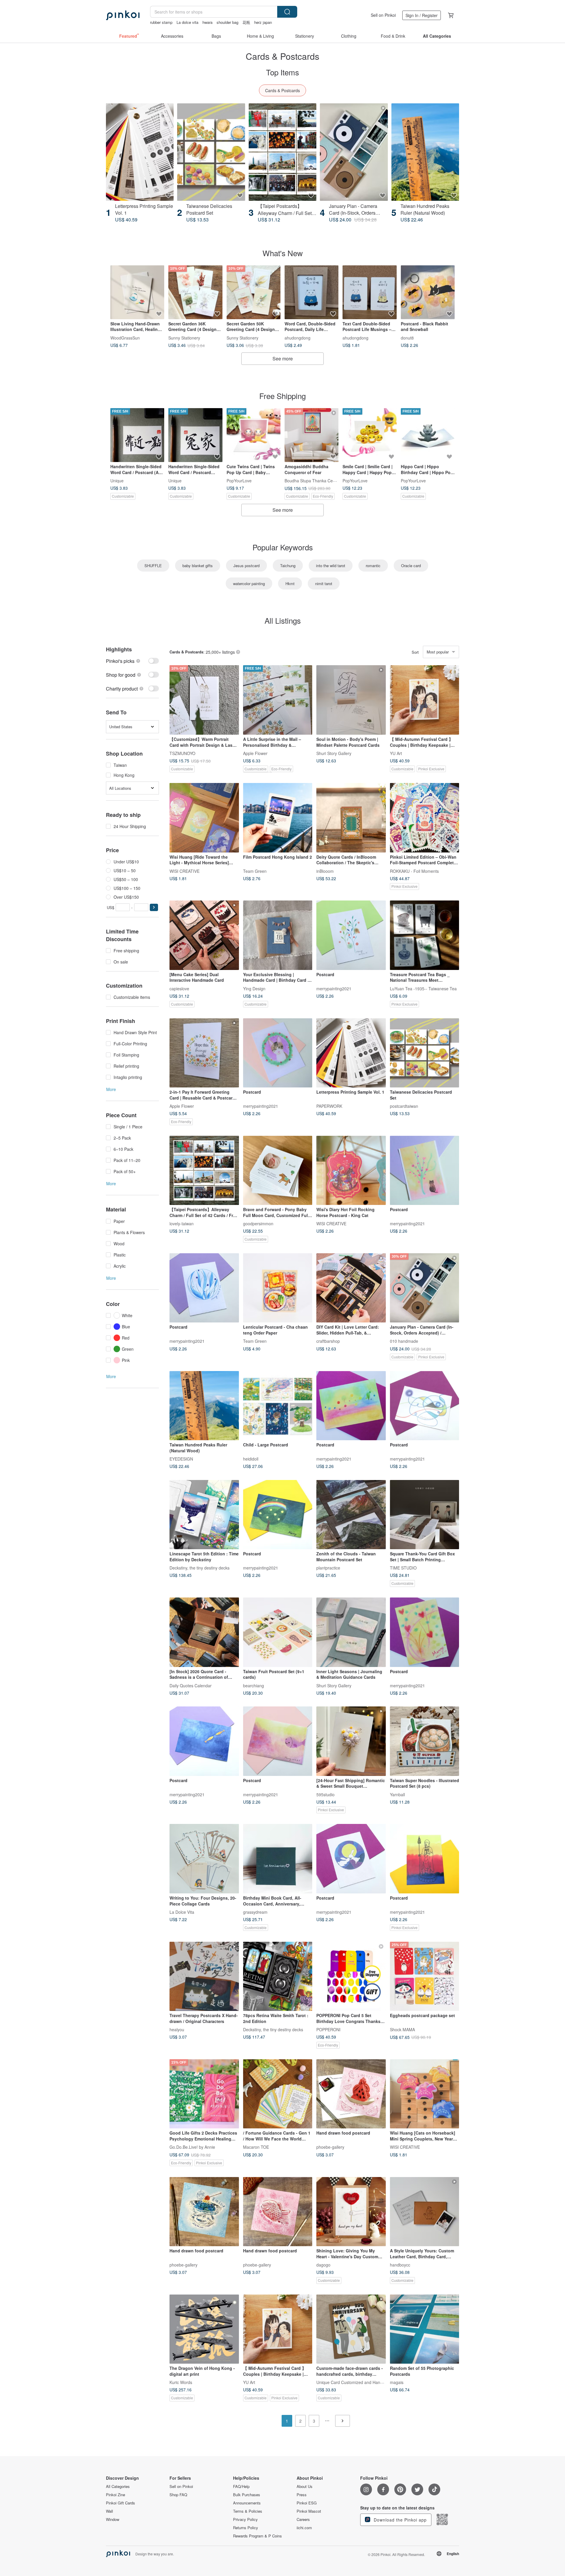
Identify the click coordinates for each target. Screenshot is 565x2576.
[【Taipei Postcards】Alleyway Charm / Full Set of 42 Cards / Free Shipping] (282, 152)
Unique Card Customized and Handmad (354, 2382)
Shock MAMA (402, 2029)
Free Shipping (282, 396)
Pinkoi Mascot (309, 2511)
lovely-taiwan (182, 1224)
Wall (109, 2511)
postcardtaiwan (404, 1106)
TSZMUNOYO (182, 753)
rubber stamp (161, 22)
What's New (283, 253)
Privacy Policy (245, 2519)
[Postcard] (351, 935)
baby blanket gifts (198, 566)
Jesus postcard (246, 566)
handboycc (400, 2265)
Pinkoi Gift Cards (121, 2503)
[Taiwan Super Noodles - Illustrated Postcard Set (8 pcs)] (425, 1741)
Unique (117, 481)
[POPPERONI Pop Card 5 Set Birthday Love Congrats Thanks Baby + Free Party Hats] (351, 1976)
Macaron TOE (256, 2147)
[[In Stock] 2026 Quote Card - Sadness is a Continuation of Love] (204, 1632)
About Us (305, 2486)
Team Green (255, 871)
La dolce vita (187, 22)
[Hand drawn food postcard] (351, 2094)
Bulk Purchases (247, 2495)
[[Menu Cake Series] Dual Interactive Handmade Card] (204, 935)
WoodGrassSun (125, 337)
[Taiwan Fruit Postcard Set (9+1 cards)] (278, 1632)
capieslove (179, 988)
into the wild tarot (331, 566)
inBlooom (325, 871)
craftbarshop (328, 1341)
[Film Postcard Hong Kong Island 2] (278, 818)
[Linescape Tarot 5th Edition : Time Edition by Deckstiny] (204, 1515)
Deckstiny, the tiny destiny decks (200, 1568)
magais (397, 2382)
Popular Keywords (283, 547)
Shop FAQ (178, 2495)
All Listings (283, 620)
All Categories (118, 2486)
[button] (154, 907)
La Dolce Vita (182, 1912)
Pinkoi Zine (116, 2495)
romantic (373, 566)
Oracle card (411, 566)
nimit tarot (324, 583)
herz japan (263, 22)
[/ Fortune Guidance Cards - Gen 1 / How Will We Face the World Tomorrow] (278, 2094)
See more (283, 359)
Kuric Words (181, 2382)
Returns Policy (246, 2528)
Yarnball (397, 1794)
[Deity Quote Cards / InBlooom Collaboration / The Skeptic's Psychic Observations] (351, 818)
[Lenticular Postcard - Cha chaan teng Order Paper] (278, 1288)
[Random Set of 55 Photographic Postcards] (425, 2329)
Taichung (288, 566)
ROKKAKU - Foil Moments (414, 871)
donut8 (407, 337)
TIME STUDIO (403, 1568)
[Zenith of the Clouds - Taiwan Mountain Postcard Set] (351, 1515)
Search (287, 12)
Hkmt (290, 583)
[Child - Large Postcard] (278, 1406)
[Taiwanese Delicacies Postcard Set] (211, 152)
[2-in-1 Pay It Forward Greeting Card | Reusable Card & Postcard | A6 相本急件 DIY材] (204, 1053)
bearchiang (254, 1685)
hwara (207, 22)
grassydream (255, 1912)
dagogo (323, 2265)
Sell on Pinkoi (383, 15)
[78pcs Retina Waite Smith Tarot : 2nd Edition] (278, 1976)
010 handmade (404, 1341)
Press (302, 2495)
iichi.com (304, 2528)
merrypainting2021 (334, 988)
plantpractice (328, 1568)
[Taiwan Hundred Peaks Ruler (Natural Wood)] (425, 152)
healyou (177, 2029)
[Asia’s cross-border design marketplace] (123, 15)
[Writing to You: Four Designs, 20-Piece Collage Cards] (204, 1859)
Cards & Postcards (282, 90)
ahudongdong (298, 337)
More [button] (111, 1089)
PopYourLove (239, 481)
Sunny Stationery (184, 337)
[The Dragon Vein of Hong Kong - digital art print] (204, 2329)
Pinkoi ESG (307, 2503)
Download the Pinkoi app (399, 2520)
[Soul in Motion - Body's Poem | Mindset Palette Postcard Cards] (351, 700)
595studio (325, 1794)
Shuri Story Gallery (334, 753)
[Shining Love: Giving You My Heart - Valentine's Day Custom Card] (351, 2212)
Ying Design (254, 988)
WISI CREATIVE (185, 871)
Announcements (247, 2503)
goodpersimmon (258, 1224)
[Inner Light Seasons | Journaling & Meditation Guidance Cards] (351, 1632)
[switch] (132, 661)
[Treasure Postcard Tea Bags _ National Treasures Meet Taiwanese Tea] (425, 935)
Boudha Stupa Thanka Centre (312, 481)
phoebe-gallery (330, 2147)
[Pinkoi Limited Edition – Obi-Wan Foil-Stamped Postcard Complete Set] (425, 818)
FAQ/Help (241, 2486)
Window (113, 2519)
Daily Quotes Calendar (191, 1685)
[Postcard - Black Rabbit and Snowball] (428, 292)
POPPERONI (328, 2029)
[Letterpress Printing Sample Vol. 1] (140, 152)
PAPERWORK (329, 1106)
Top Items (282, 72)
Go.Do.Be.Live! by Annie (192, 2147)
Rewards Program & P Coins (257, 2536)
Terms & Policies (248, 2511)
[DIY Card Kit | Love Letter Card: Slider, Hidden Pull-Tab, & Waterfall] (351, 1288)
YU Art (396, 753)
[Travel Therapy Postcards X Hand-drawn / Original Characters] (204, 1976)
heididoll (251, 1459)
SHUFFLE (153, 566)
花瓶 (246, 22)
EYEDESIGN (181, 1459)
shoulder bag (227, 22)
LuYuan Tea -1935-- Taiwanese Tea (423, 988)
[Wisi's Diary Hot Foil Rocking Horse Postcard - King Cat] (351, 1171)
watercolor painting (249, 583)
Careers (303, 2519)
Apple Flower (255, 753)
